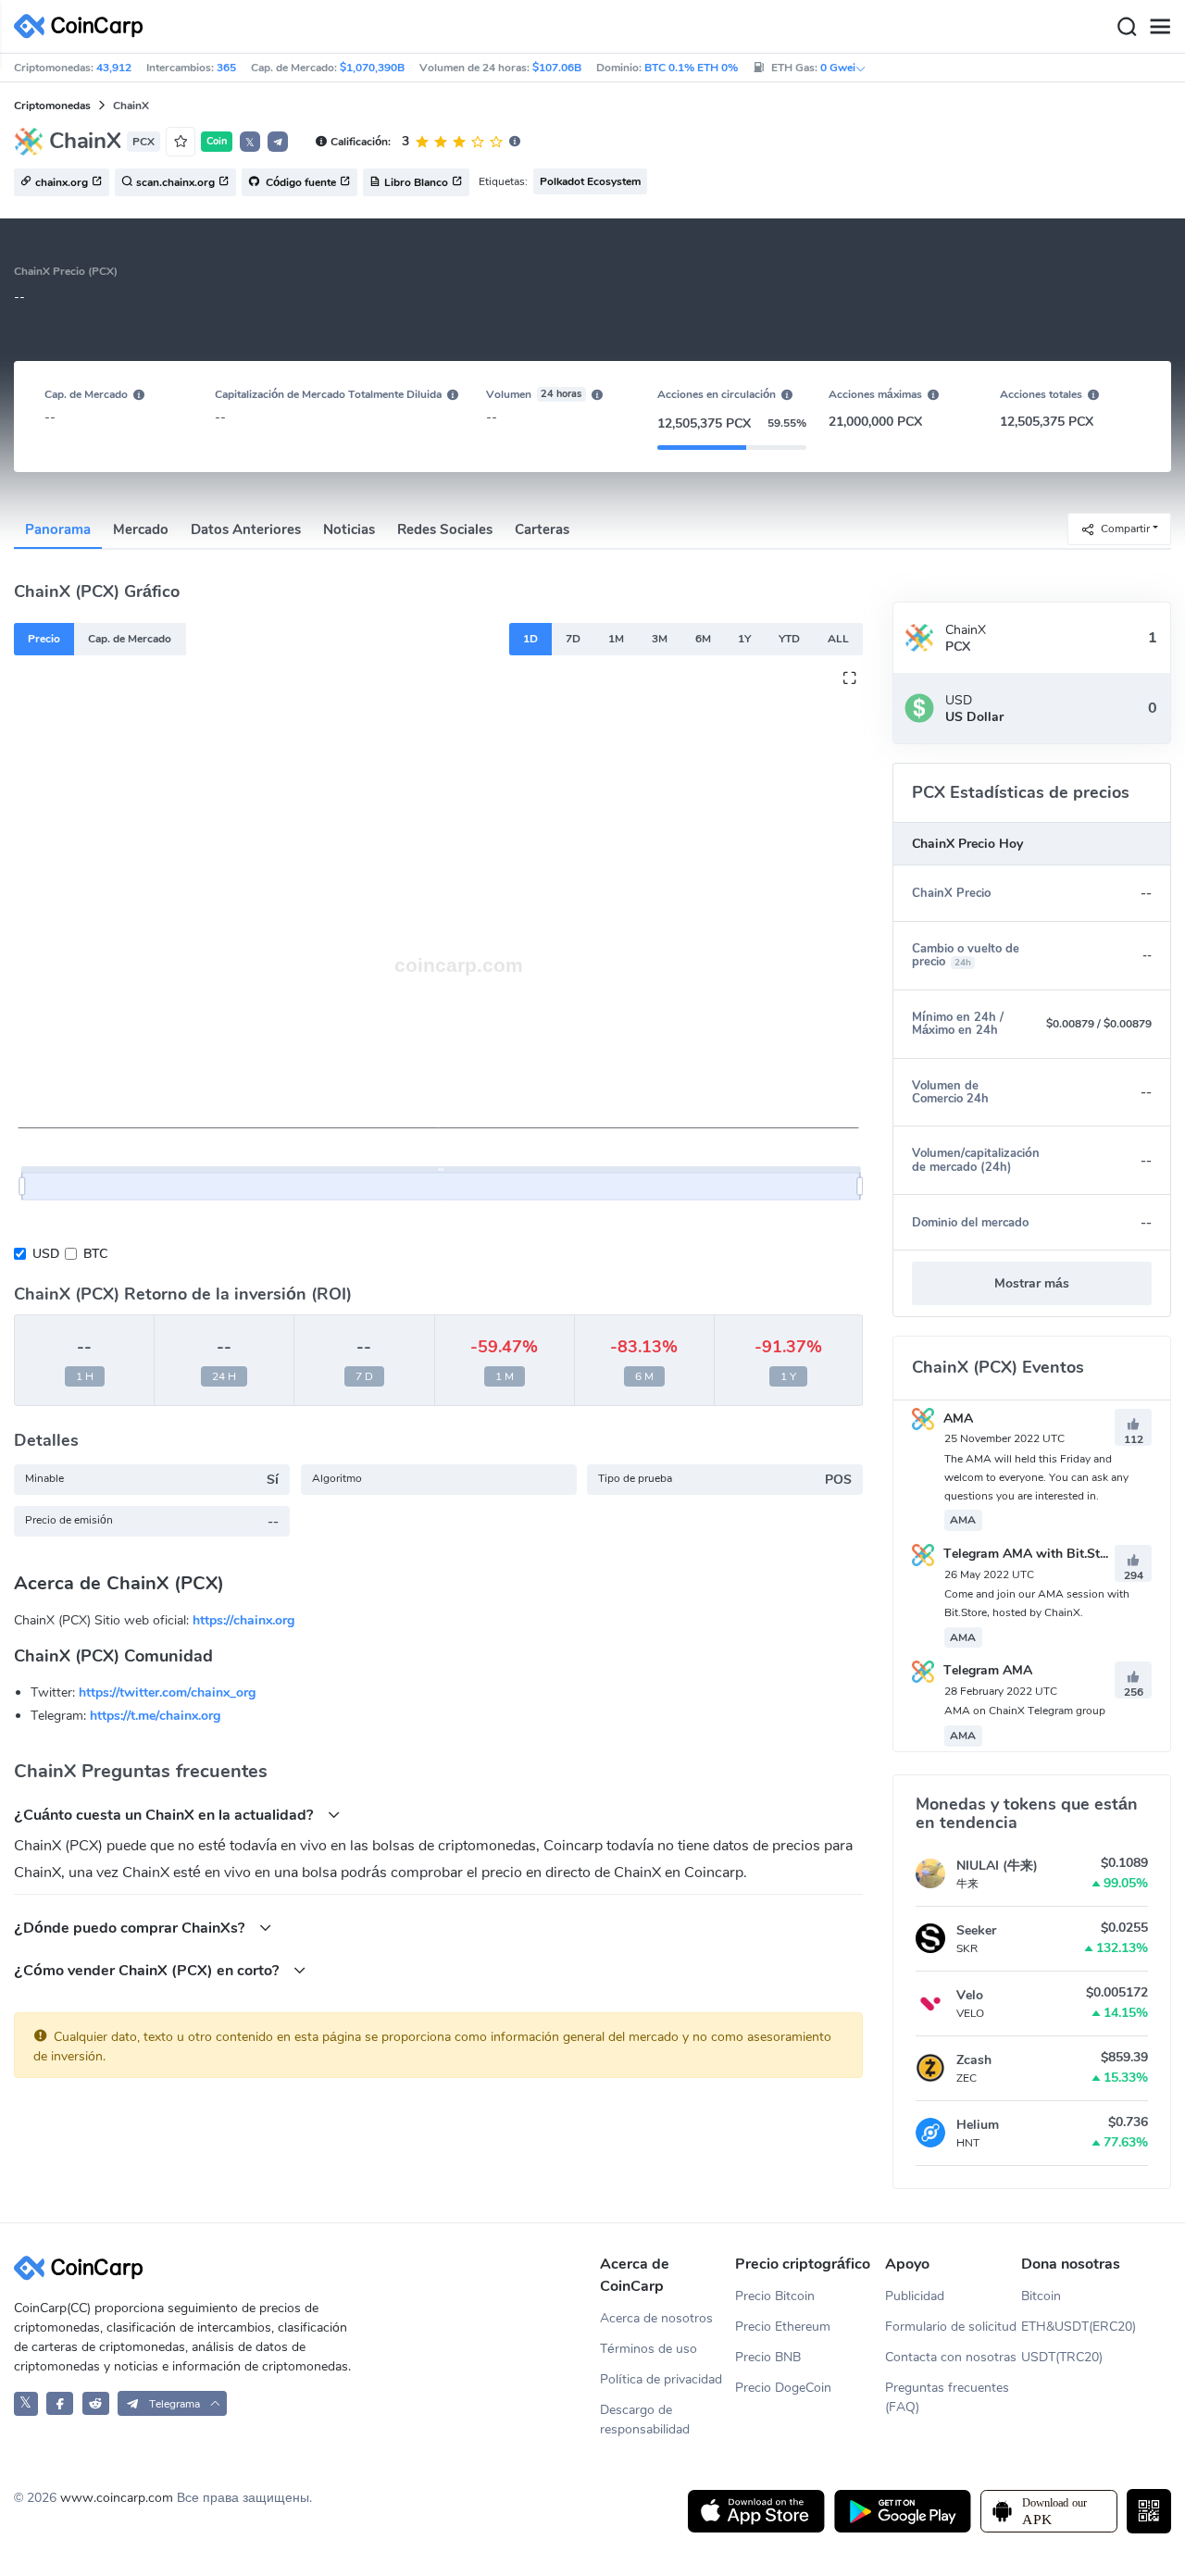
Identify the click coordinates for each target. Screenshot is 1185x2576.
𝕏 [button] (250, 143)
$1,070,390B (372, 68)
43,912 (114, 68)
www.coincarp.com (117, 2498)
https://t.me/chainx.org (155, 1716)
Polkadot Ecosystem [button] (590, 181)
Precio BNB (768, 2357)
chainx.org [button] (62, 183)
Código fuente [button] (299, 183)
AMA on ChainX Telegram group (1025, 1711)
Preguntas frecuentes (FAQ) (947, 2397)
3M (660, 639)
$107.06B (557, 68)
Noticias (349, 529)
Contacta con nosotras (951, 2357)
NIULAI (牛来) (997, 1866)
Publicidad (915, 2296)
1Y (744, 639)
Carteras (542, 529)
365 (226, 68)
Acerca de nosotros (656, 2318)
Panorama (58, 529)
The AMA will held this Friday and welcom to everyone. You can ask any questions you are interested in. (1036, 1477)
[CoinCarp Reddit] (96, 2403)
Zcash (974, 2060)
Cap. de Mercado (130, 639)
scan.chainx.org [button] (175, 183)
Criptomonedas (52, 106)
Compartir (1125, 528)
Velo (970, 1995)
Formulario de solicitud (951, 2327)
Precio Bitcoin (775, 2296)
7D (573, 639)
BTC (95, 1254)
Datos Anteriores (246, 529)
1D (530, 639)
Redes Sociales (445, 529)
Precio (44, 639)
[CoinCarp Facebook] (60, 2403)
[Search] (1127, 27)
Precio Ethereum (783, 2327)
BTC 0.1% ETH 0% (691, 68)
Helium (978, 2125)
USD (46, 1254)
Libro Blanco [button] (416, 183)
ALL (838, 639)
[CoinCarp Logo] (83, 26)
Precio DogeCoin (783, 2388)
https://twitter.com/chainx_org (167, 1692)
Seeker (976, 1930)
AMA (956, 1419)
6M (703, 639)
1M (616, 639)
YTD (789, 639)
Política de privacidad (661, 2379)
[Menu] (1160, 27)
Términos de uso (649, 2349)
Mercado (141, 529)
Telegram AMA (986, 1670)
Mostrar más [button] (1032, 1283)
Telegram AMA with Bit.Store (1029, 1554)
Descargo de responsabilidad (645, 2420)
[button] (278, 142)
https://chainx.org (243, 1620)
